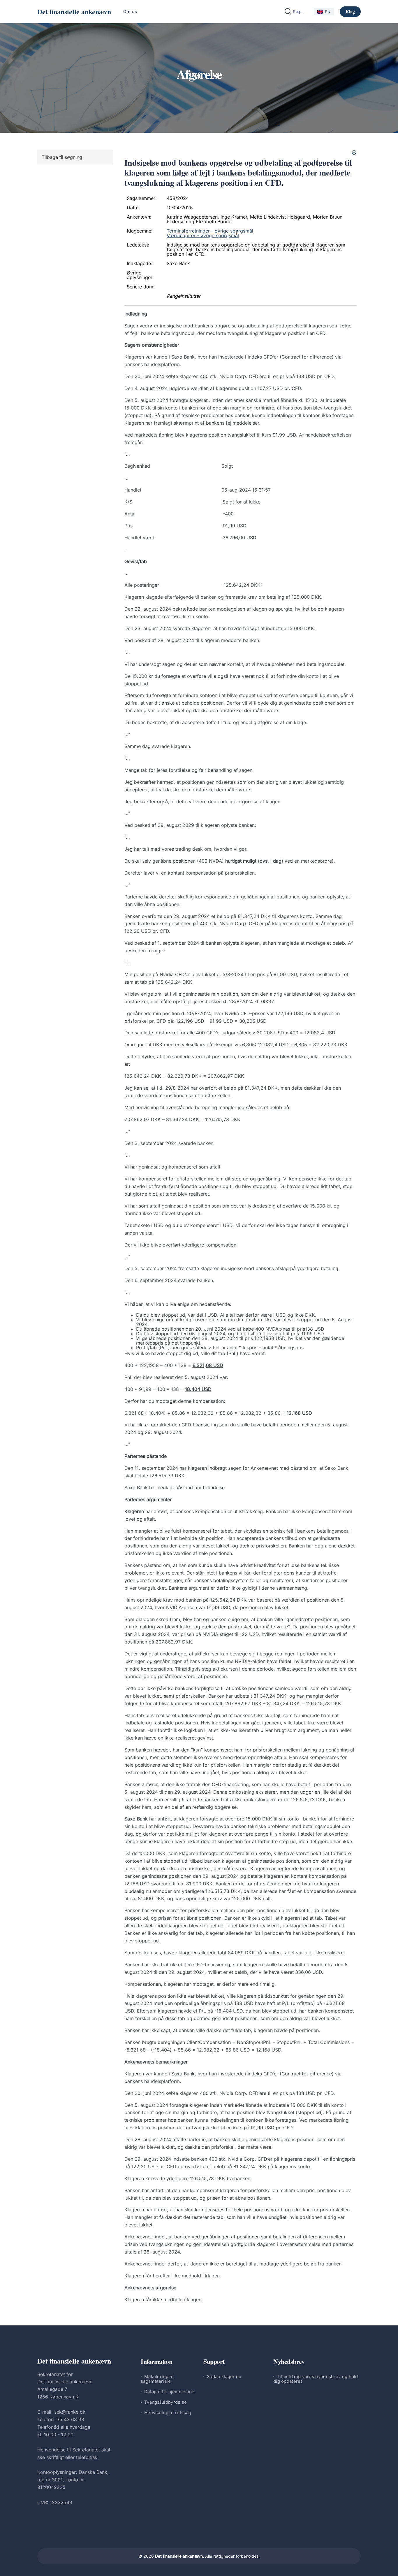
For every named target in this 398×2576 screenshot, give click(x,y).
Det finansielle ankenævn (74, 11)
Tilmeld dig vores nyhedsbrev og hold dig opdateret (316, 2379)
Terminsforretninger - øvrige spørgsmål (210, 231)
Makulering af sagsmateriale (157, 2379)
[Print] (354, 153)
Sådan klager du (224, 2376)
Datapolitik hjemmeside (169, 2392)
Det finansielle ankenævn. (179, 2556)
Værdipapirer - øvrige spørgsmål (203, 235)
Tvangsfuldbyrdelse (165, 2402)
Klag (350, 11)
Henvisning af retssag (168, 2413)
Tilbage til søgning (62, 157)
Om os (130, 11)
